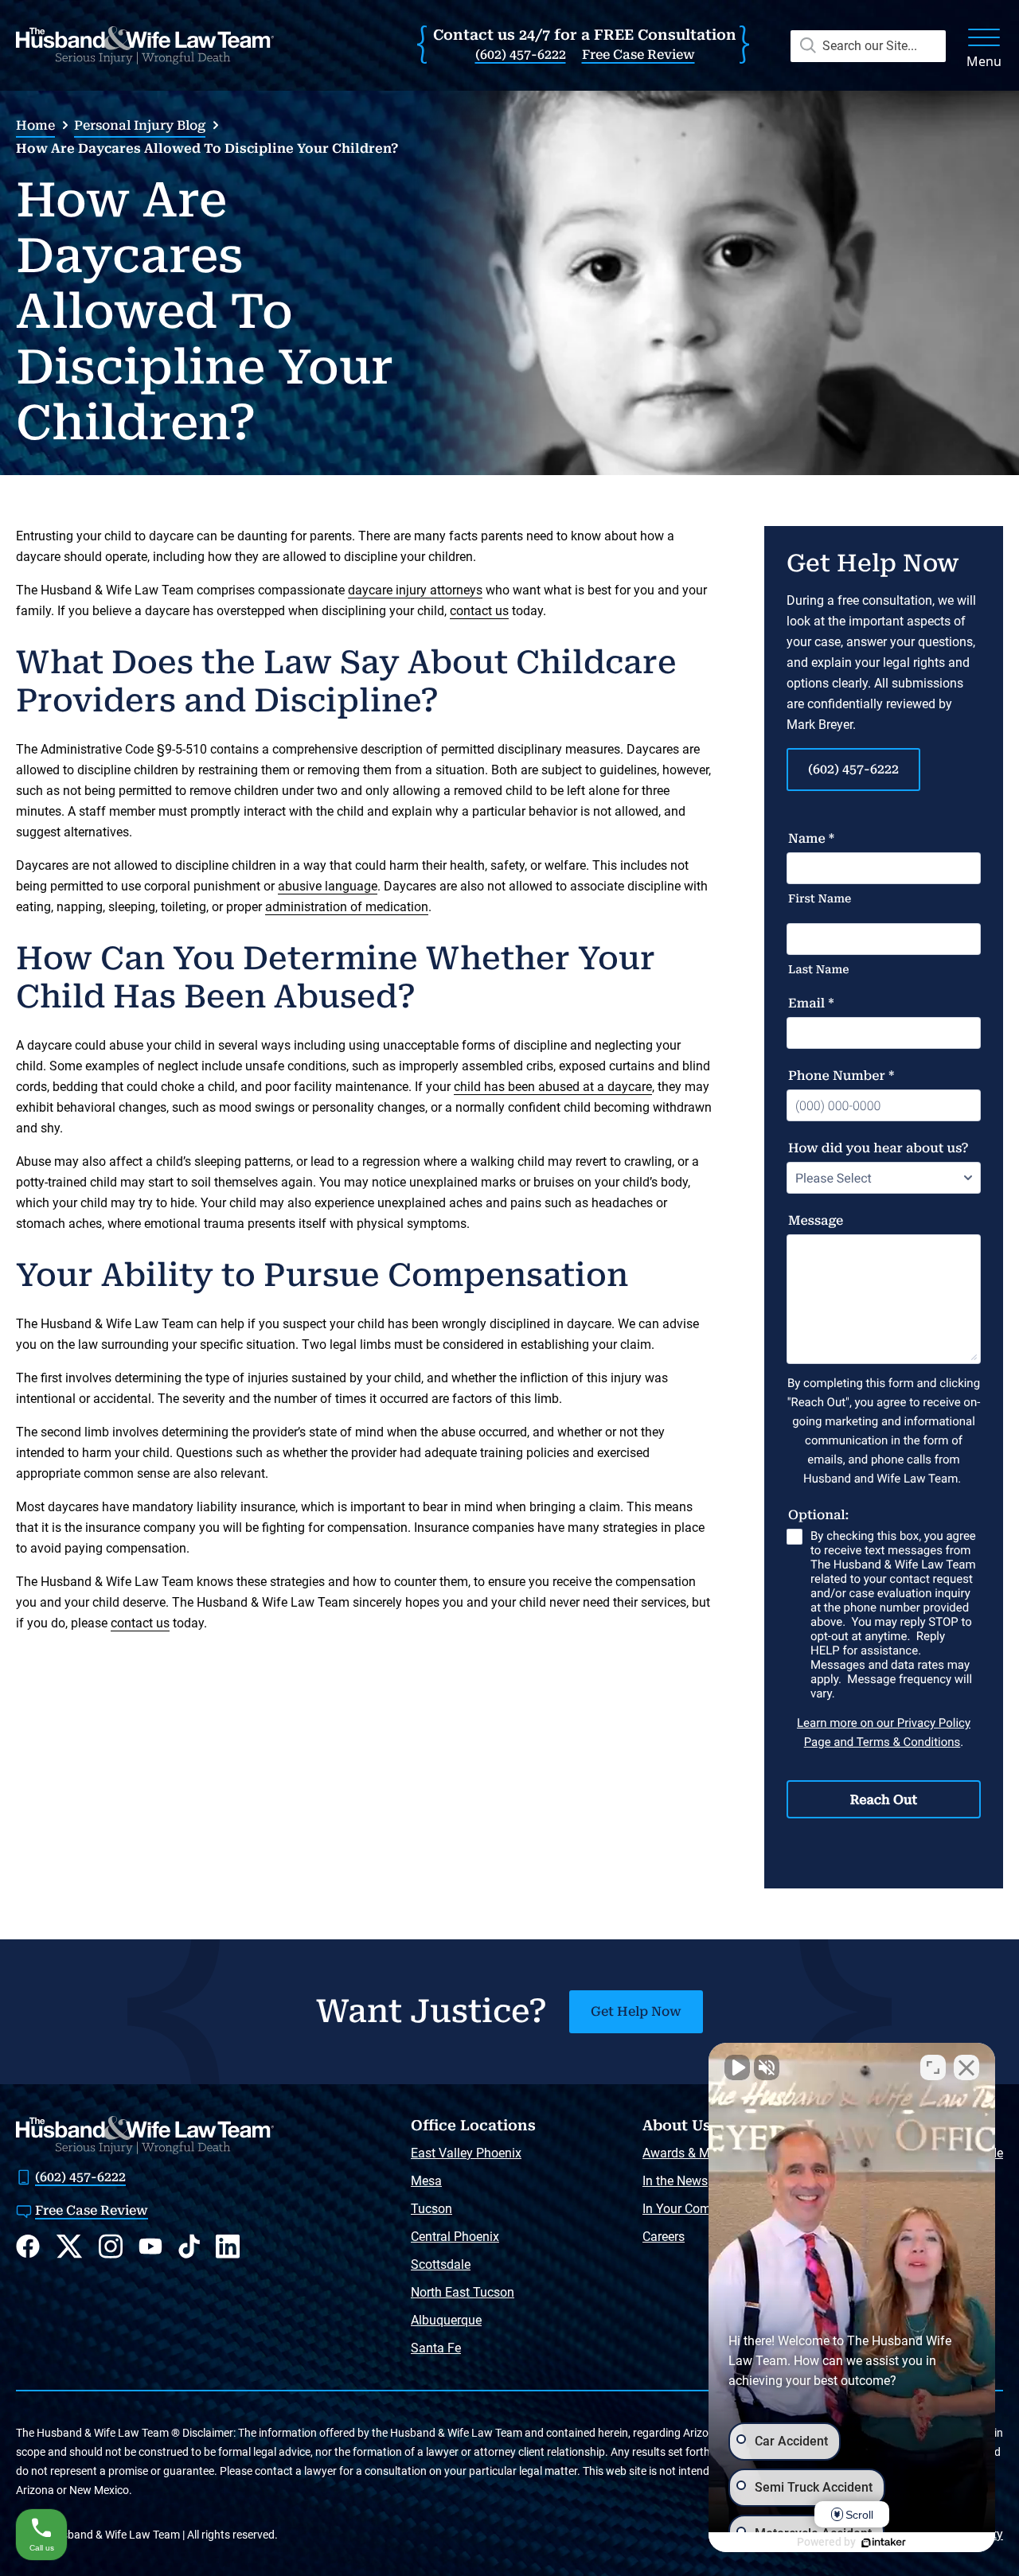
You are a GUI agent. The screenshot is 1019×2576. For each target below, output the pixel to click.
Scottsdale (441, 2264)
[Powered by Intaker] (884, 2543)
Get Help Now (636, 2011)
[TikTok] (189, 2246)
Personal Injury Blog (140, 125)
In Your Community (696, 2209)
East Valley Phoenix (466, 2153)
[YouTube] (150, 2246)
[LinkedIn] (228, 2246)
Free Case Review (638, 55)
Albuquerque (446, 2320)
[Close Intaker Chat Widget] (966, 2067)
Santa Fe (436, 2348)
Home (35, 125)
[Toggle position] (933, 2067)
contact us (479, 611)
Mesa (426, 2181)
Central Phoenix (455, 2237)
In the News (675, 2181)
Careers (664, 2237)
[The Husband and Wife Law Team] (145, 45)
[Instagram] (111, 2246)
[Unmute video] (737, 2067)
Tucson (431, 2209)
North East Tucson (463, 2292)
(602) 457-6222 (521, 55)
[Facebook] (28, 2246)
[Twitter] (69, 2247)
